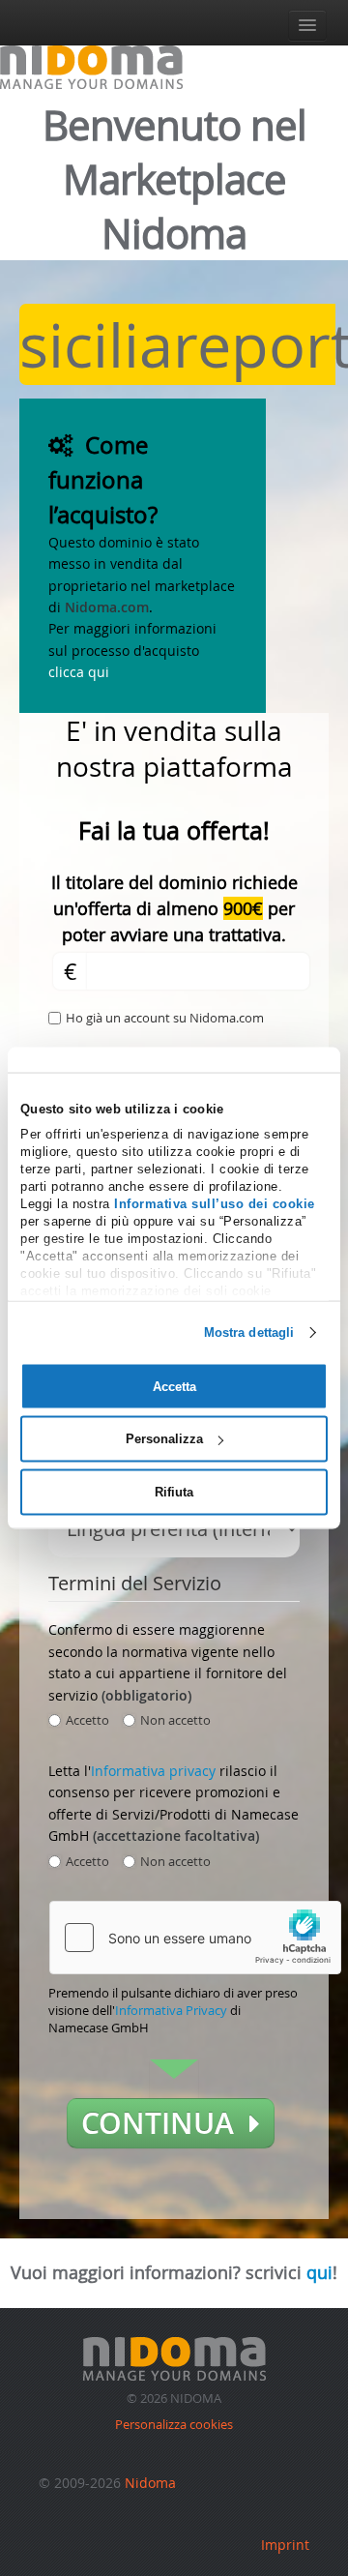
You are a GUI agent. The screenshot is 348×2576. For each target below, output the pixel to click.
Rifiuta (174, 1492)
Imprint (285, 2545)
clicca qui (79, 672)
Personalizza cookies (174, 2424)
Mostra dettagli (249, 1332)
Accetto (87, 1720)
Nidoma (150, 2483)
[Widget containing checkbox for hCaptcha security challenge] (195, 1938)
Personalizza (164, 1439)
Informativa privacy (153, 1771)
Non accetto (175, 1720)
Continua (165, 2123)
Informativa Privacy (171, 2010)
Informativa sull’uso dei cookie (215, 1203)
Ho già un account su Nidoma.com (165, 1018)
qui (319, 2272)
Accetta (174, 1386)
